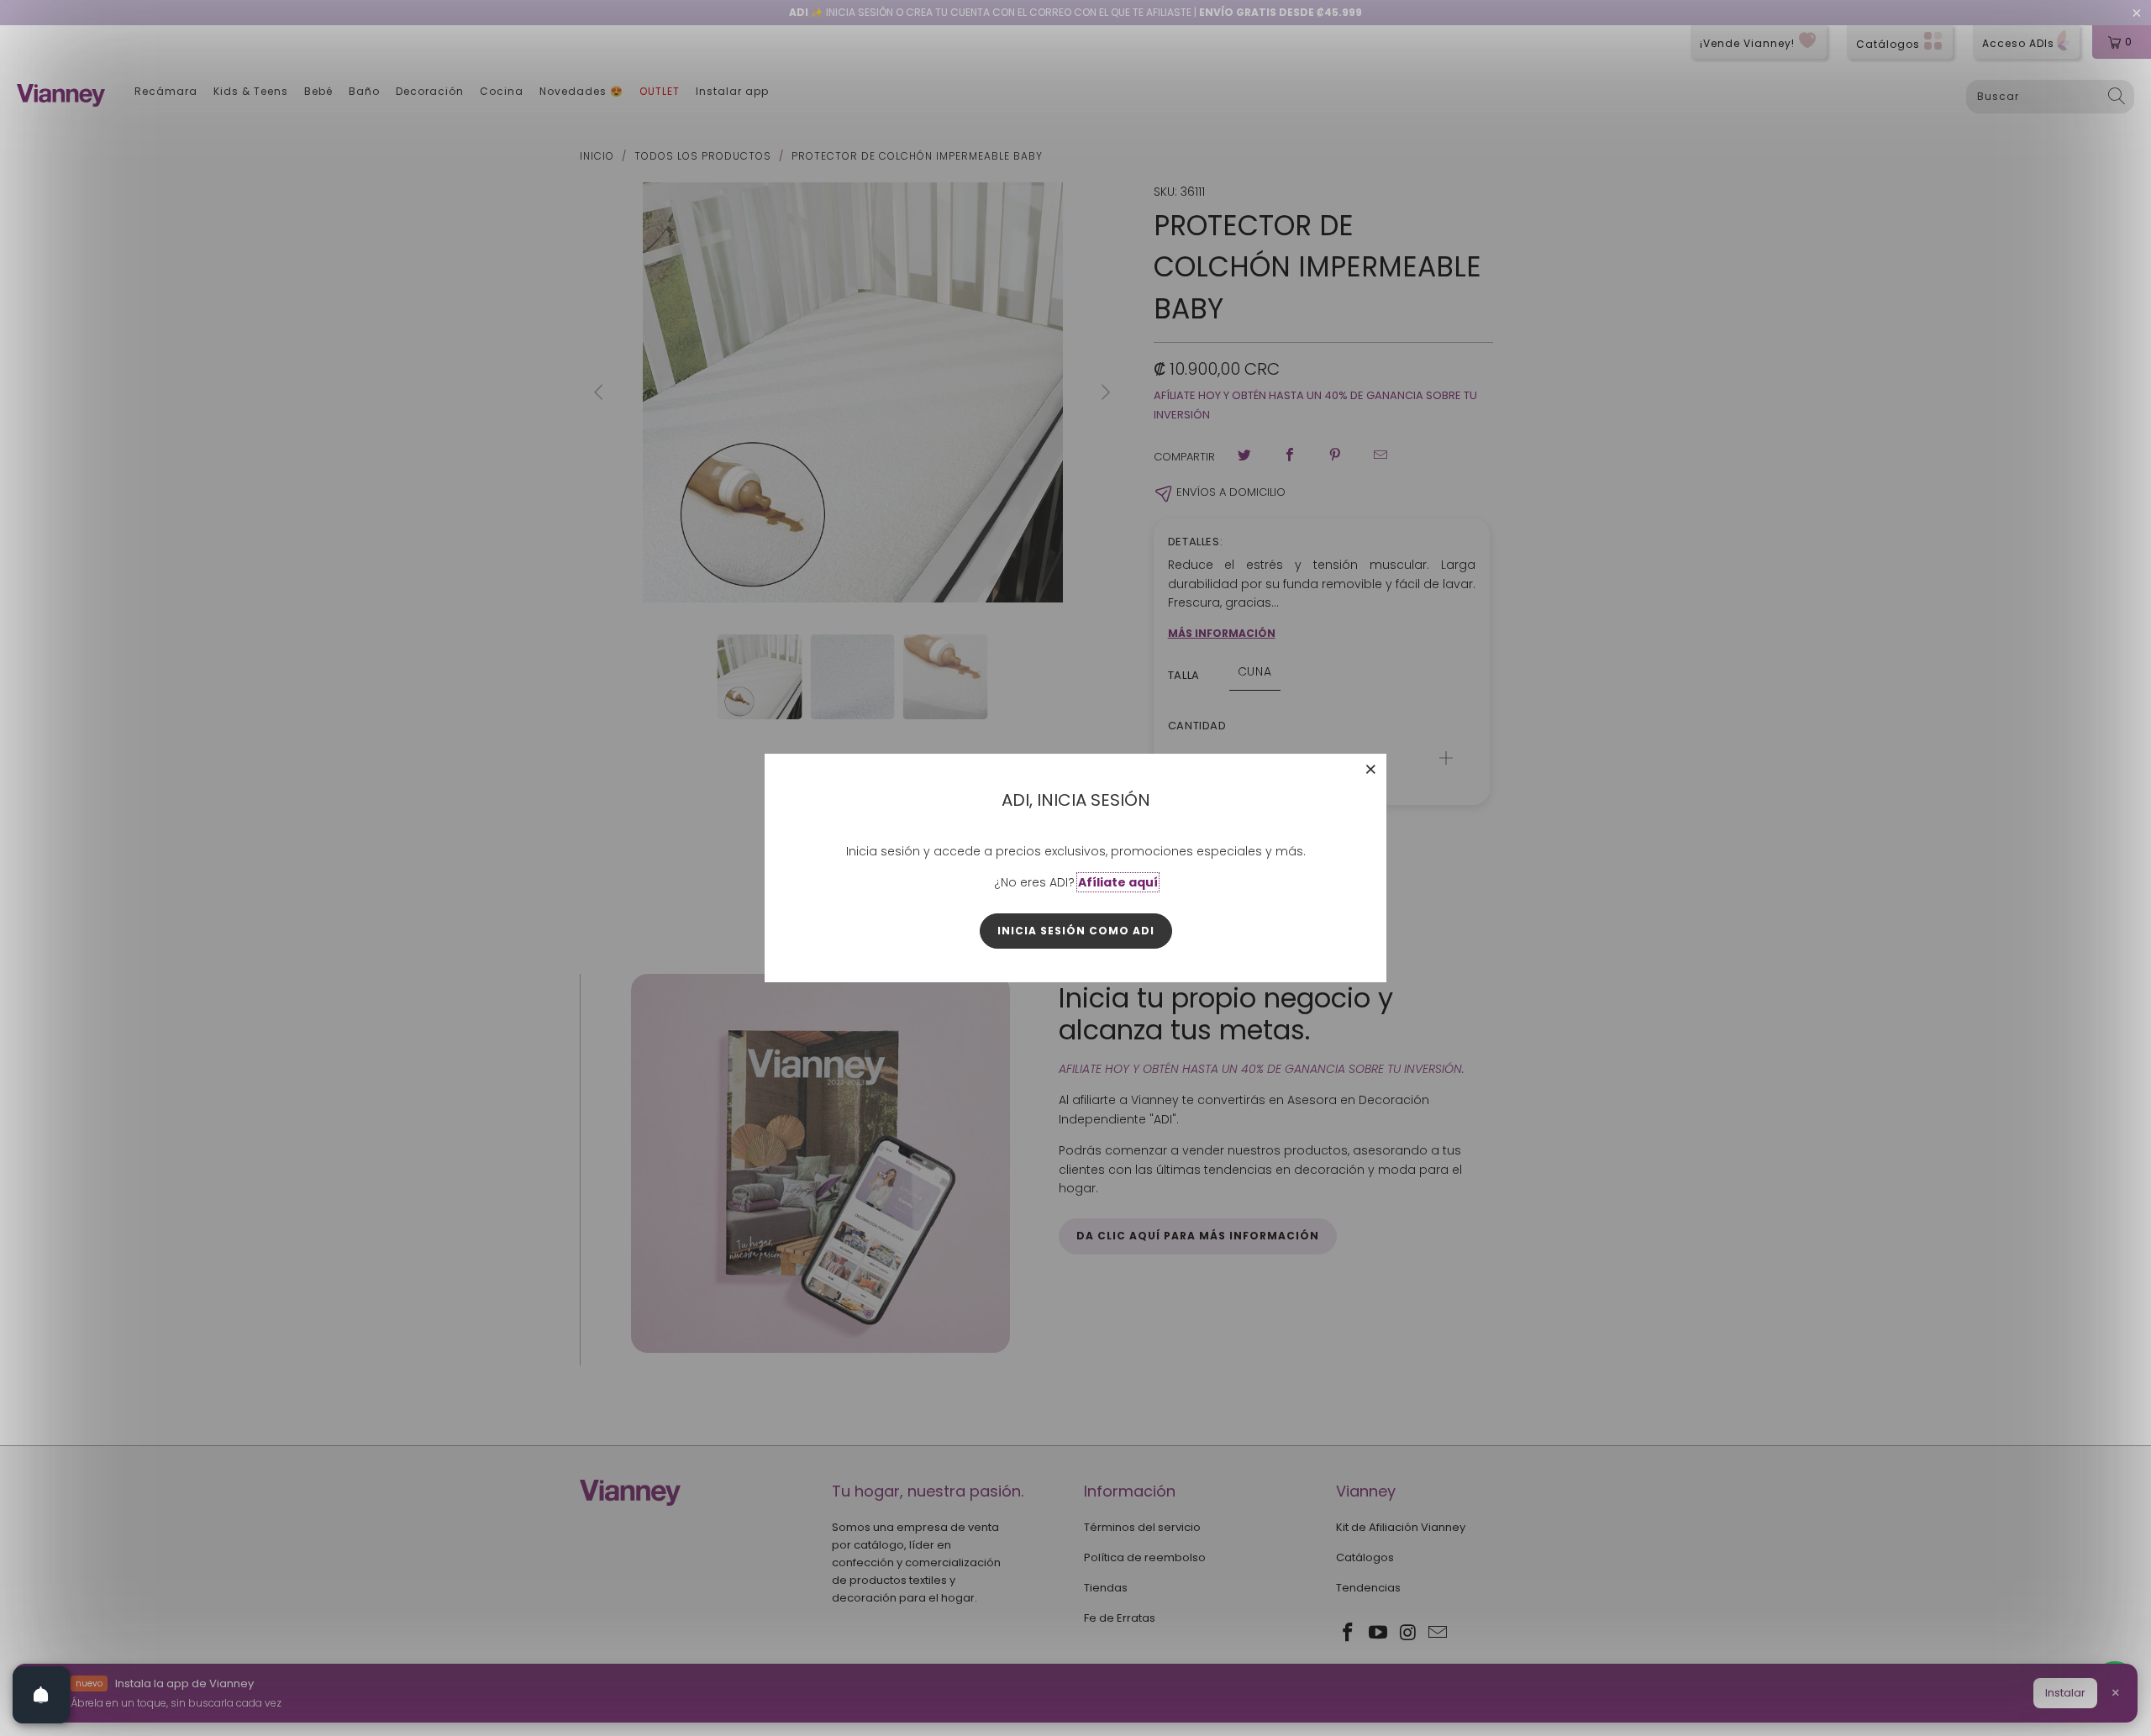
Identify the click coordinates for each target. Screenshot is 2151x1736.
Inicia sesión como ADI (1076, 931)
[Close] (1371, 769)
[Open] (41, 1695)
